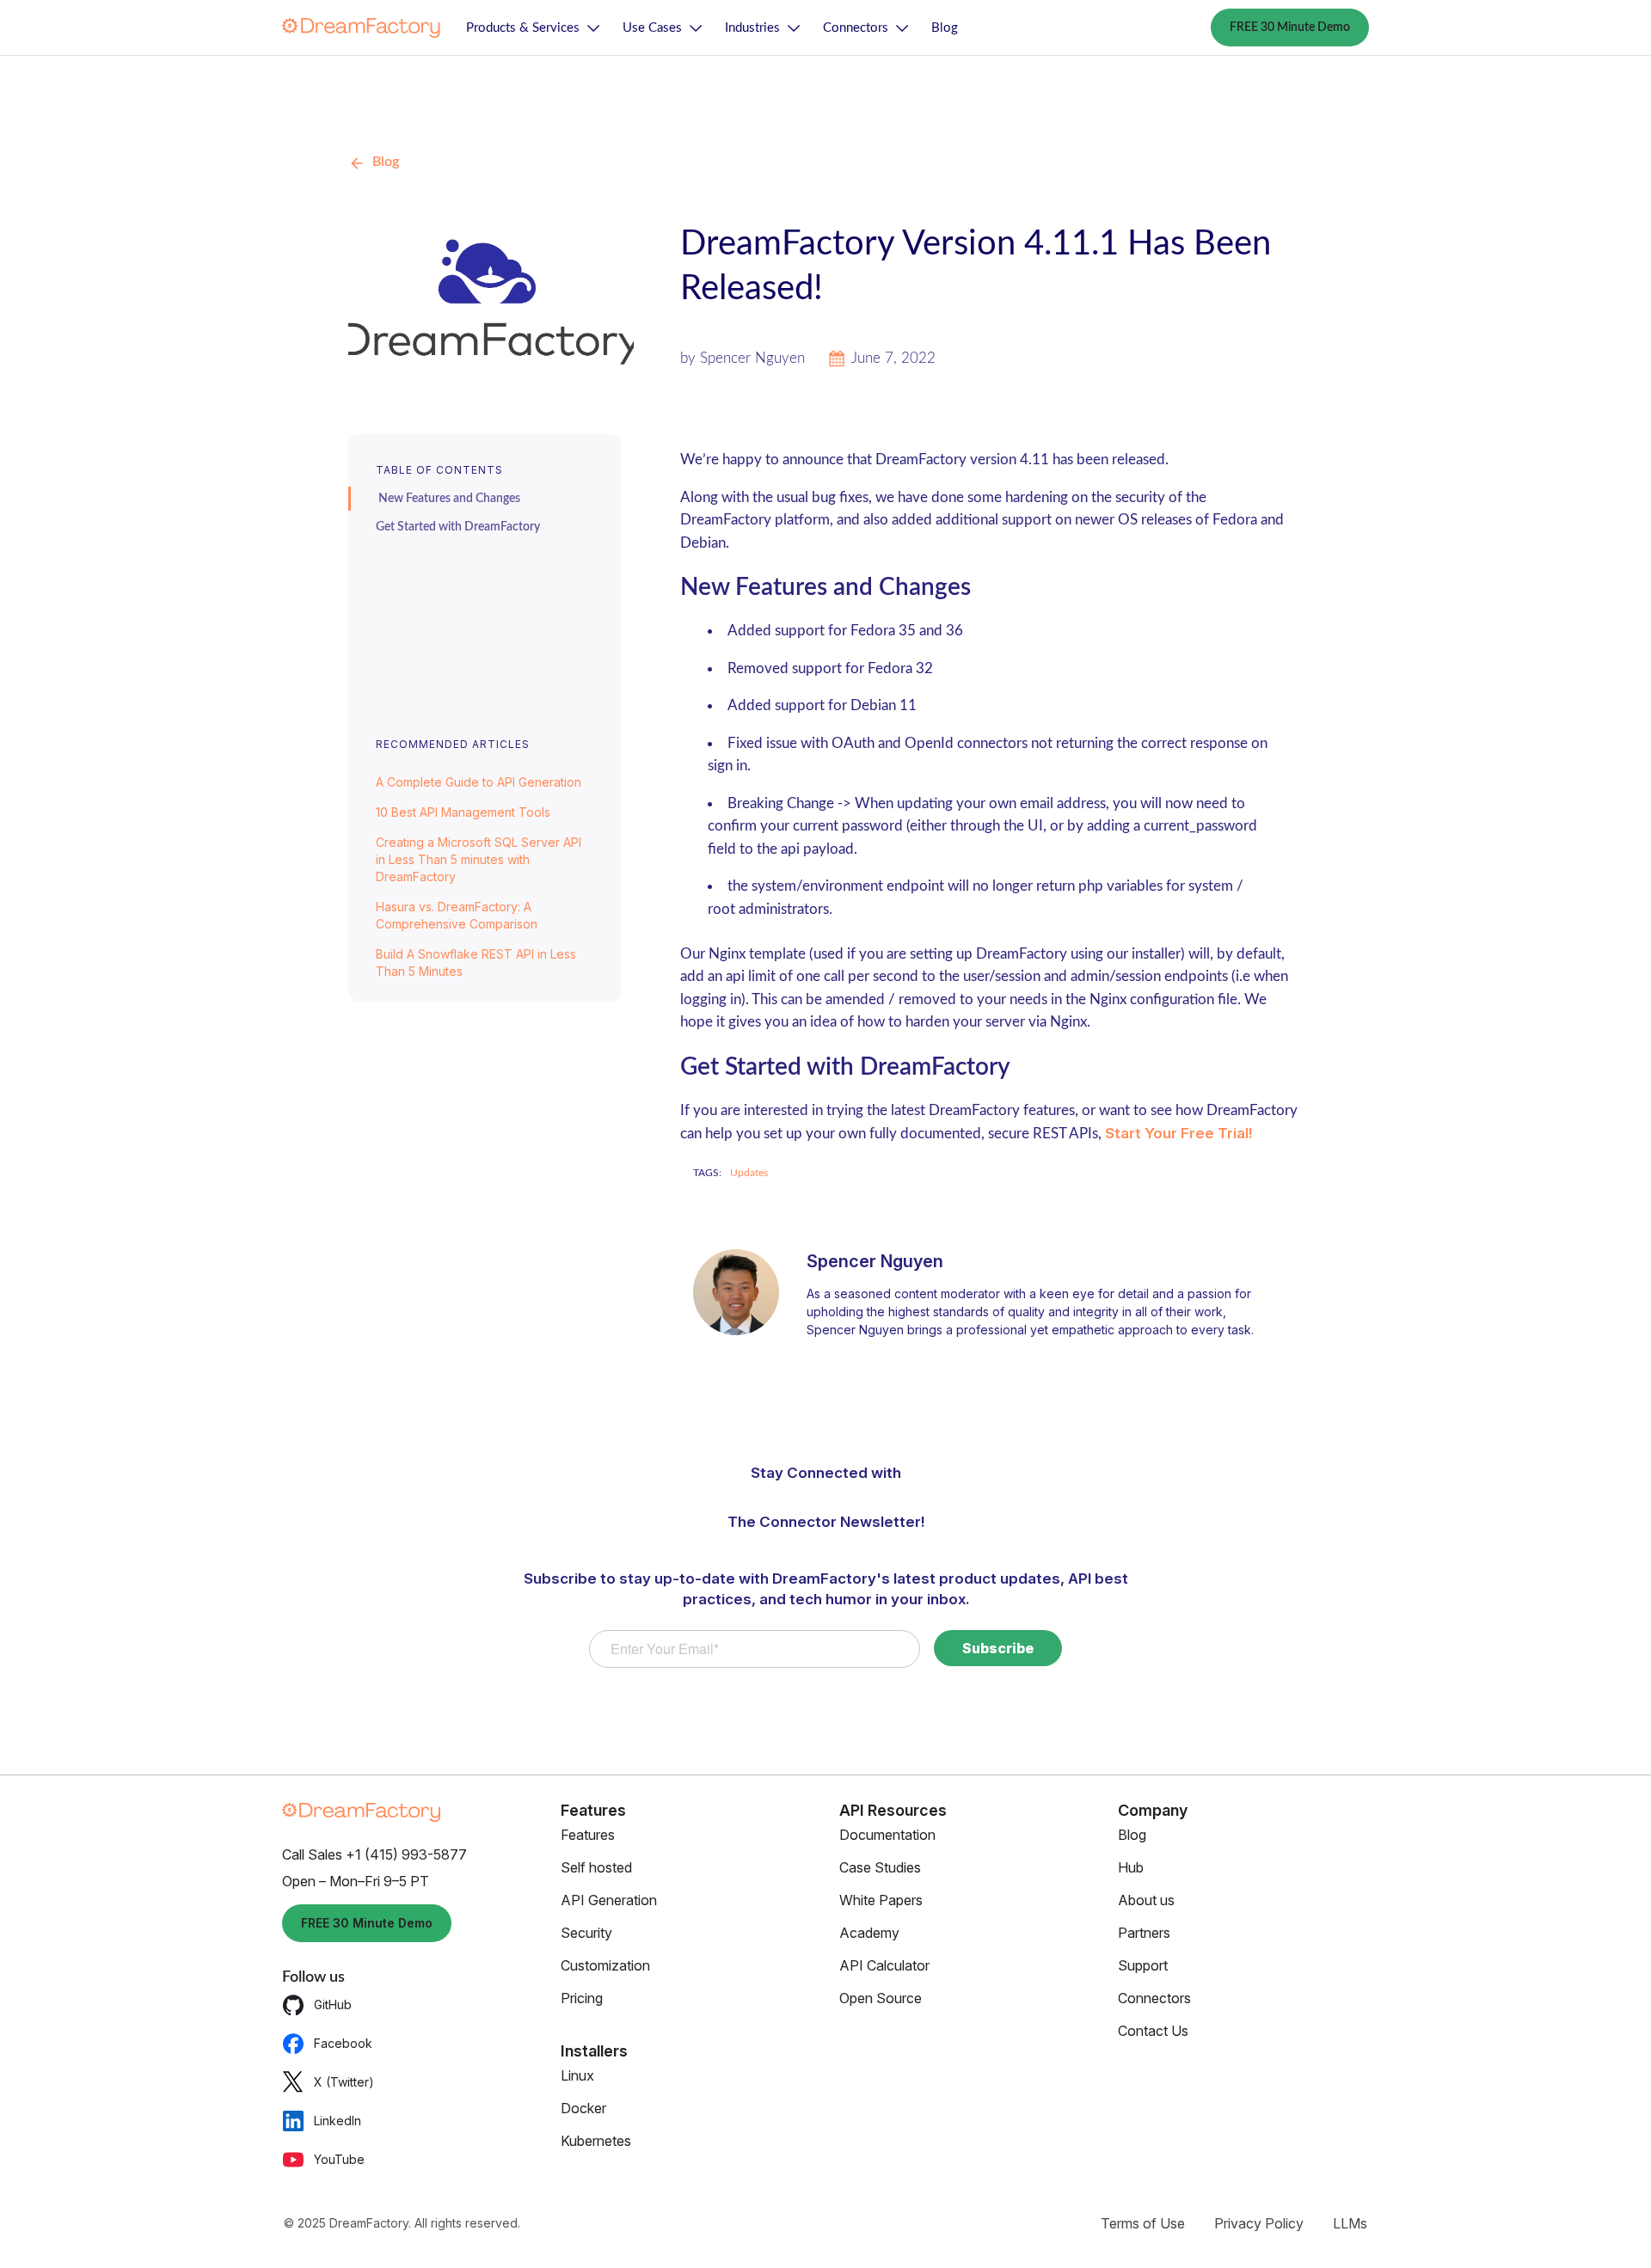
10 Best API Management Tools (463, 812)
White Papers (881, 1900)
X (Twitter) (344, 2082)
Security (586, 1933)
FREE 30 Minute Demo (1290, 28)
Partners (1144, 1933)
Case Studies (880, 1867)
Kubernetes (596, 2141)
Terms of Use (1143, 2223)
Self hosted (596, 1867)
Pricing (582, 1998)
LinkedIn (338, 2121)
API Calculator (884, 1965)
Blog (945, 28)
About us (1146, 1900)
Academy (869, 1933)
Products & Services (523, 28)
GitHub (333, 2004)
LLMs (1350, 2223)
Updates (749, 1173)
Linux (577, 2075)
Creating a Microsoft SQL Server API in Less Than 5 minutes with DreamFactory (479, 859)
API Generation (609, 1900)
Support (1143, 1965)
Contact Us (1153, 2031)
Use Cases (652, 28)
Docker (583, 2108)
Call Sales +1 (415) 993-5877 (374, 1854)
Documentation (887, 1835)
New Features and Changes (449, 499)
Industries (752, 28)
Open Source (881, 1998)
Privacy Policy (1259, 2223)
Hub (1131, 1867)
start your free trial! (1178, 1133)
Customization (605, 1965)
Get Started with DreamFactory (458, 527)
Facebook (343, 2043)
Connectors (856, 28)
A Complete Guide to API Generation (479, 782)
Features (588, 1835)
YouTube (339, 2159)
